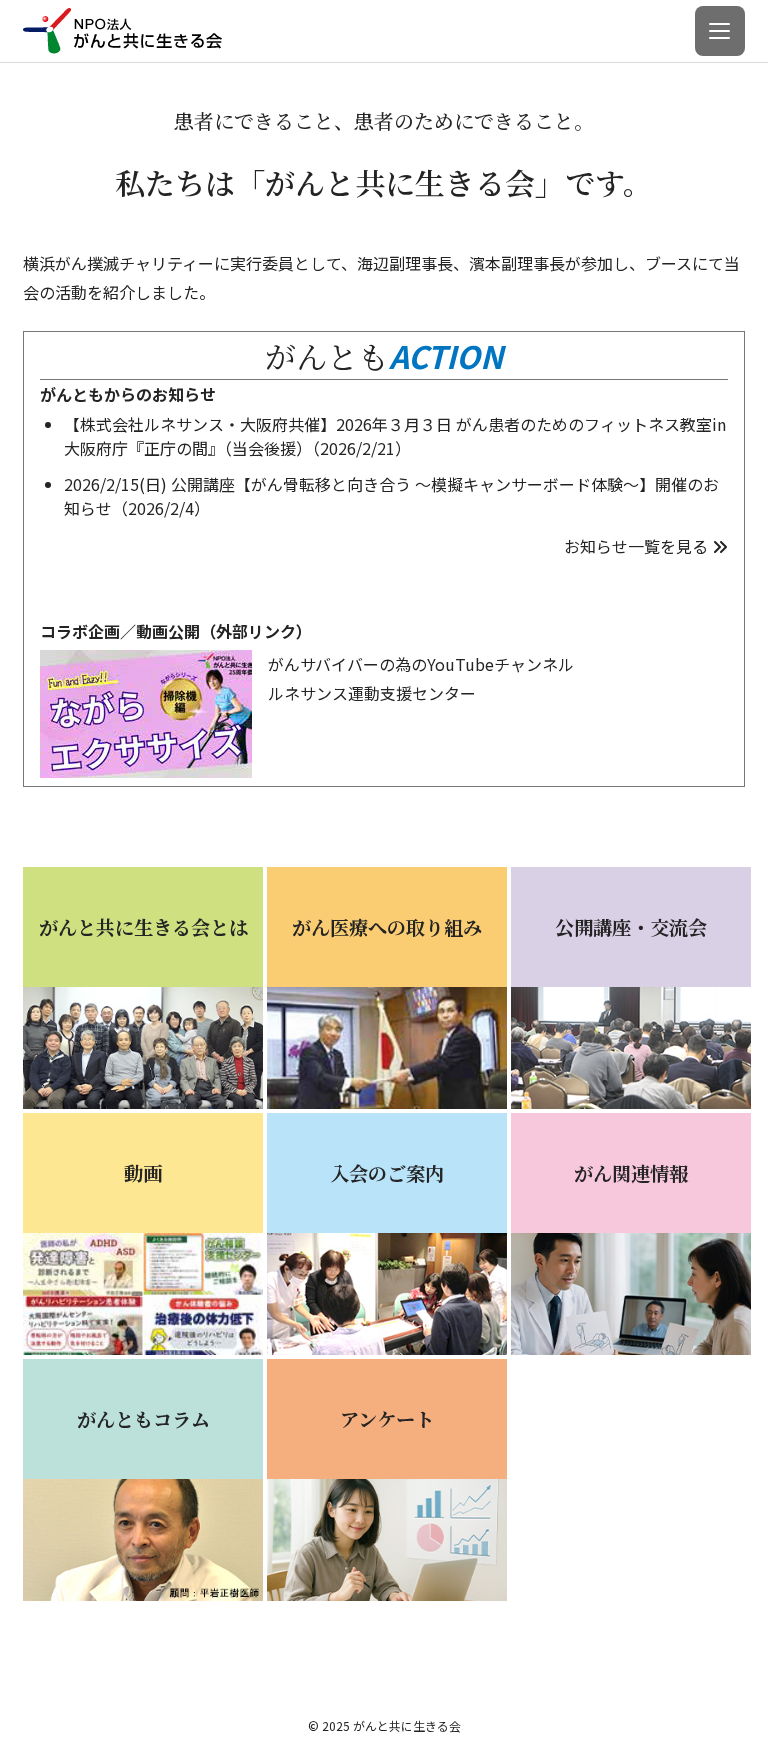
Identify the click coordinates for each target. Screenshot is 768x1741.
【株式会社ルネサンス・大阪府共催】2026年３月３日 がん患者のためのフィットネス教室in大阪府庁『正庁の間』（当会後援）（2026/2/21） (395, 436)
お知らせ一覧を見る (636, 546)
